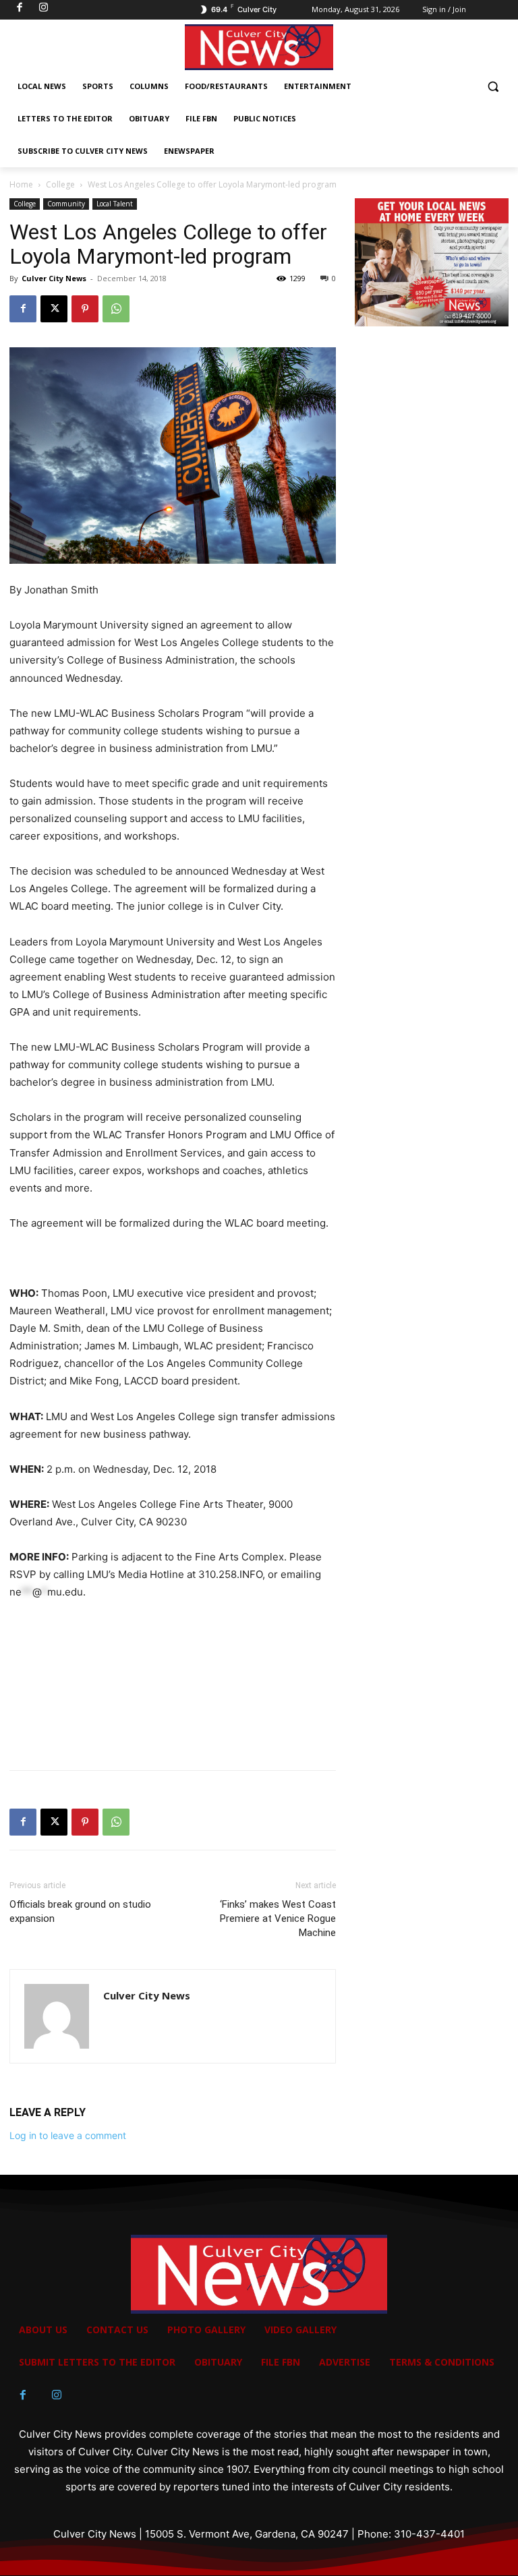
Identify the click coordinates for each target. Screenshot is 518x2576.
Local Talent (115, 204)
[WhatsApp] (116, 309)
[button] (493, 87)
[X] (54, 309)
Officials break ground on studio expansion (80, 1911)
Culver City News (54, 278)
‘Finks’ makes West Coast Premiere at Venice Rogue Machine (278, 1919)
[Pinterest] (85, 309)
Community (66, 204)
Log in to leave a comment (68, 2135)
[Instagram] (57, 2395)
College (60, 184)
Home (21, 184)
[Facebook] (23, 309)
